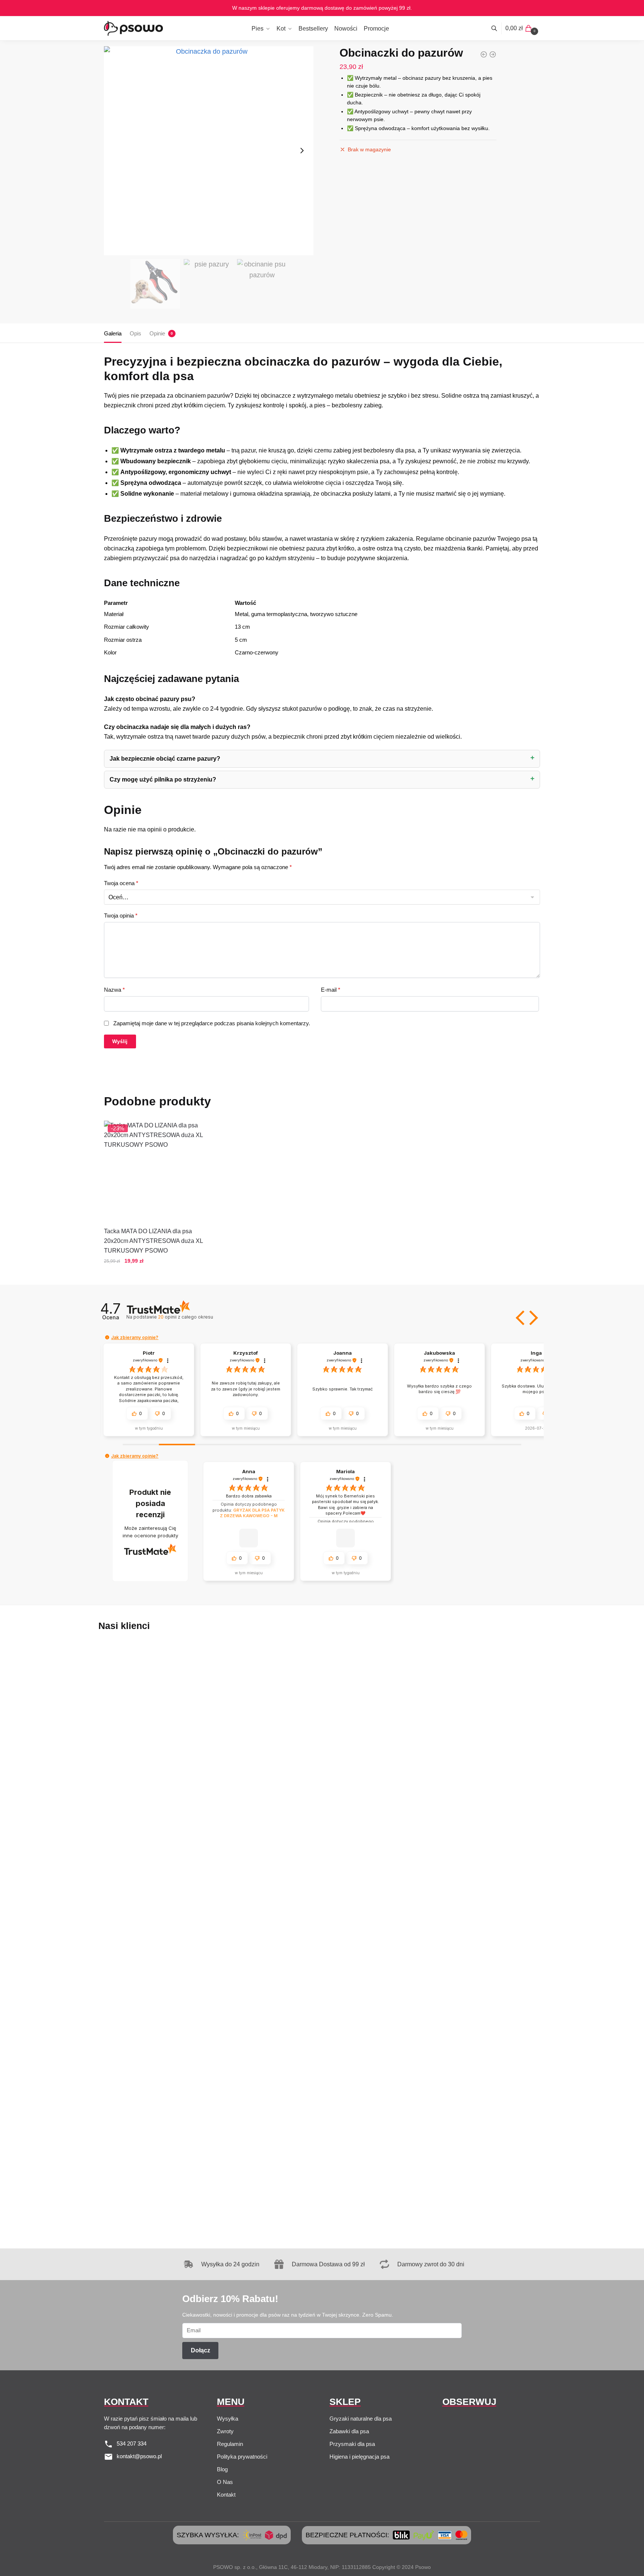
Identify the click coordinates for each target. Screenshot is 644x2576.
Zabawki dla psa (349, 2431)
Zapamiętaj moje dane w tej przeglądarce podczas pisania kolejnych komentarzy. (212, 1023)
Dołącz (201, 2350)
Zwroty (225, 2431)
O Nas (225, 2482)
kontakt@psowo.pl (139, 2456)
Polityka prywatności (242, 2457)
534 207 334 (132, 2444)
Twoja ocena (121, 883)
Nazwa (114, 990)
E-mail (331, 990)
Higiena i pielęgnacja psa (359, 2457)
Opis (135, 333)
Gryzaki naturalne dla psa (361, 2419)
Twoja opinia (121, 916)
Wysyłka (228, 2419)
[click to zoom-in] (209, 151)
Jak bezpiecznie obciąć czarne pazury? (165, 759)
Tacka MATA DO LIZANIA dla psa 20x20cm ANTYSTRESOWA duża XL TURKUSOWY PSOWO (153, 1241)
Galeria (113, 333)
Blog (222, 2469)
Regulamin (230, 2444)
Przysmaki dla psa (352, 2444)
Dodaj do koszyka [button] (154, 1276)
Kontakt (226, 2495)
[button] (521, 1318)
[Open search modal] (498, 28)
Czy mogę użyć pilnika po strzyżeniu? (163, 779)
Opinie (157, 333)
